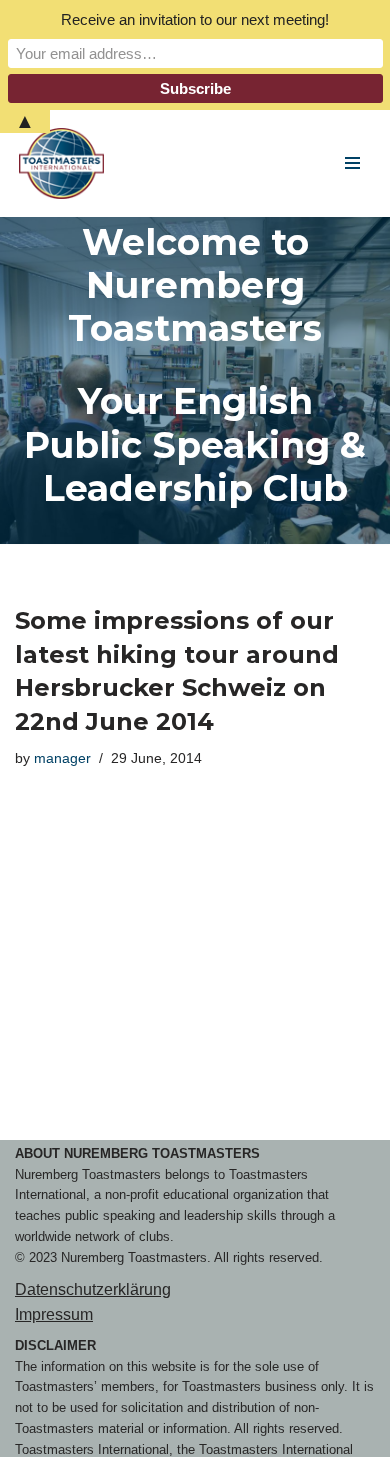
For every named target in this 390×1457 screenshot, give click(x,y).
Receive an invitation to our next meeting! (195, 19)
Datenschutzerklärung (93, 1289)
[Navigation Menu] (352, 163)
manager (62, 758)
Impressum (54, 1314)
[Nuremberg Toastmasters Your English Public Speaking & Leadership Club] (66, 163)
